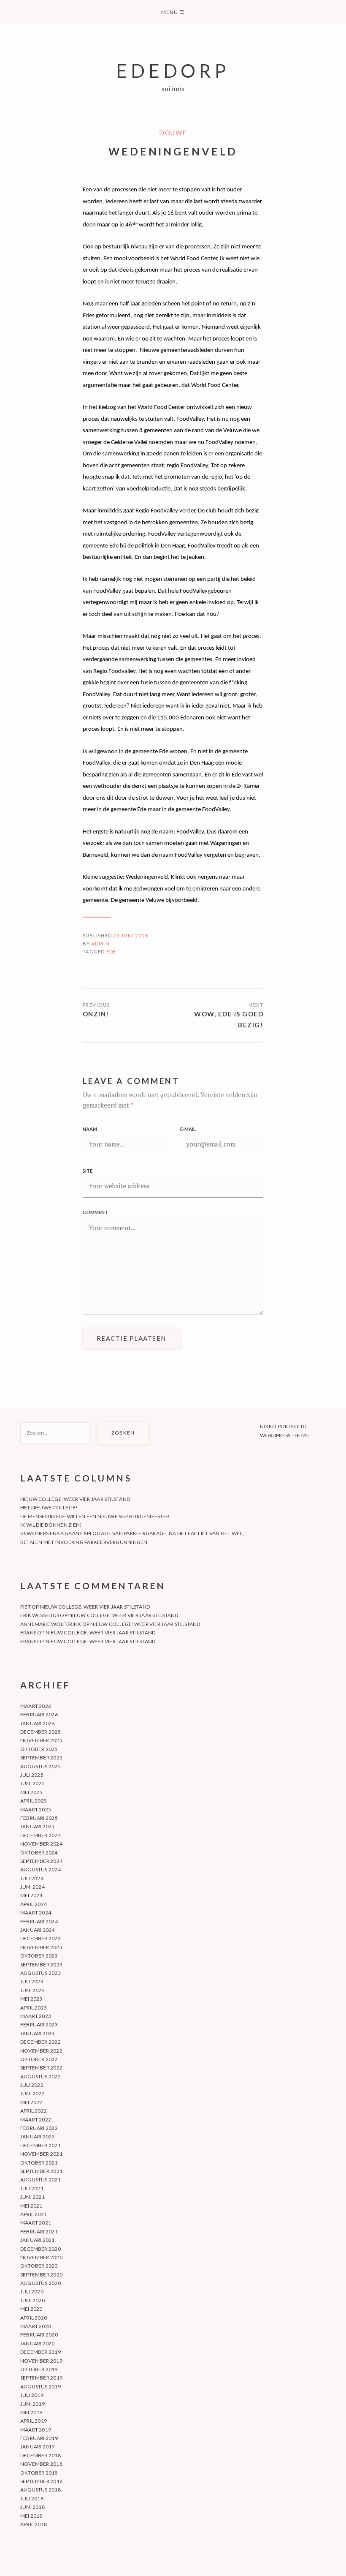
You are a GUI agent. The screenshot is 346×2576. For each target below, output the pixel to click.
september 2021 (41, 2171)
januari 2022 (38, 2136)
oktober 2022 (39, 2059)
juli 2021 (32, 2188)
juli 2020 (32, 2291)
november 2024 (41, 1844)
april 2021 (34, 2214)
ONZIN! (96, 1014)
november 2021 (41, 2154)
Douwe (173, 133)
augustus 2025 (41, 1766)
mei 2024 (31, 1895)
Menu (173, 12)
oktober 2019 (39, 2369)
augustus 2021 (41, 2180)
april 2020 (34, 2318)
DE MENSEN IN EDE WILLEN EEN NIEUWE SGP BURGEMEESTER (95, 1516)
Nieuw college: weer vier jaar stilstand (75, 1499)
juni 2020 (32, 2300)
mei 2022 (31, 2102)
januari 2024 (38, 1930)
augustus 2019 (41, 2387)
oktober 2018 (39, 2473)
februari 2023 (39, 2025)
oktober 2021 (39, 2163)
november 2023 (41, 1947)
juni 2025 (32, 1783)
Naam (90, 1129)
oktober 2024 (39, 1853)
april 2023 (34, 2008)
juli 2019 (32, 2395)
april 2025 (34, 1801)
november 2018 (41, 2464)
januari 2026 (38, 1723)
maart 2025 (36, 1809)
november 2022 (41, 2051)
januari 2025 (38, 1826)
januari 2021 (38, 2240)
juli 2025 (32, 1775)
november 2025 (41, 1740)
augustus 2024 (41, 1869)
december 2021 (41, 2145)
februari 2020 (39, 2335)
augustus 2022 (41, 2076)
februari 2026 (39, 1714)
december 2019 (41, 2352)
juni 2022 (32, 2093)
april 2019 (34, 2421)
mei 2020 (31, 2309)
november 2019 (41, 2361)
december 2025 (41, 1732)
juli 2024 (32, 1878)
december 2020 (41, 2249)
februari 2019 (39, 2438)
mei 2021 (31, 2206)
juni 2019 (32, 2404)
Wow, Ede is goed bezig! (229, 1019)
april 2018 (34, 2524)
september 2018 (41, 2481)
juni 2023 (32, 1990)
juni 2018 (32, 2507)
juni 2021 (32, 2197)
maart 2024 (36, 1913)
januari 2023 (38, 2033)
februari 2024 (39, 1921)
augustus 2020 (41, 2283)
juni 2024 (32, 1887)
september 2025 (41, 1758)
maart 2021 (36, 2223)
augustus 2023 (41, 1973)
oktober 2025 (39, 1749)
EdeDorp (173, 70)
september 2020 (41, 2275)
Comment (95, 1212)
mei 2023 (31, 1999)
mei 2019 (31, 2412)
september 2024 (41, 1861)
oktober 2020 (39, 2266)
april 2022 (34, 2111)
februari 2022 (39, 2128)
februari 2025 (39, 1818)
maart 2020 (36, 2326)
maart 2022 (36, 2120)
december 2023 (41, 1938)
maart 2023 (36, 2016)
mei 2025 (31, 1792)
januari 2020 (38, 2343)
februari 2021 (39, 2232)
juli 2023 (32, 1981)
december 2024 (41, 1835)
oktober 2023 (39, 1956)
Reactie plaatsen (131, 1338)
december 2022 (41, 2042)
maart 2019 (36, 2430)
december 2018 (41, 2455)
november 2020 (41, 2257)
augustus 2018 (41, 2490)
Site (88, 1171)
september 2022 (41, 2068)
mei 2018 (31, 2516)
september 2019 (41, 2378)
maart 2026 (36, 1706)
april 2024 (34, 1904)
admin (100, 944)
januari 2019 (38, 2447)
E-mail (188, 1129)
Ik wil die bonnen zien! (51, 1525)
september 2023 (41, 1965)
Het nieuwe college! (49, 1507)
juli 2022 (32, 2085)
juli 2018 (32, 2498)
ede (111, 952)
